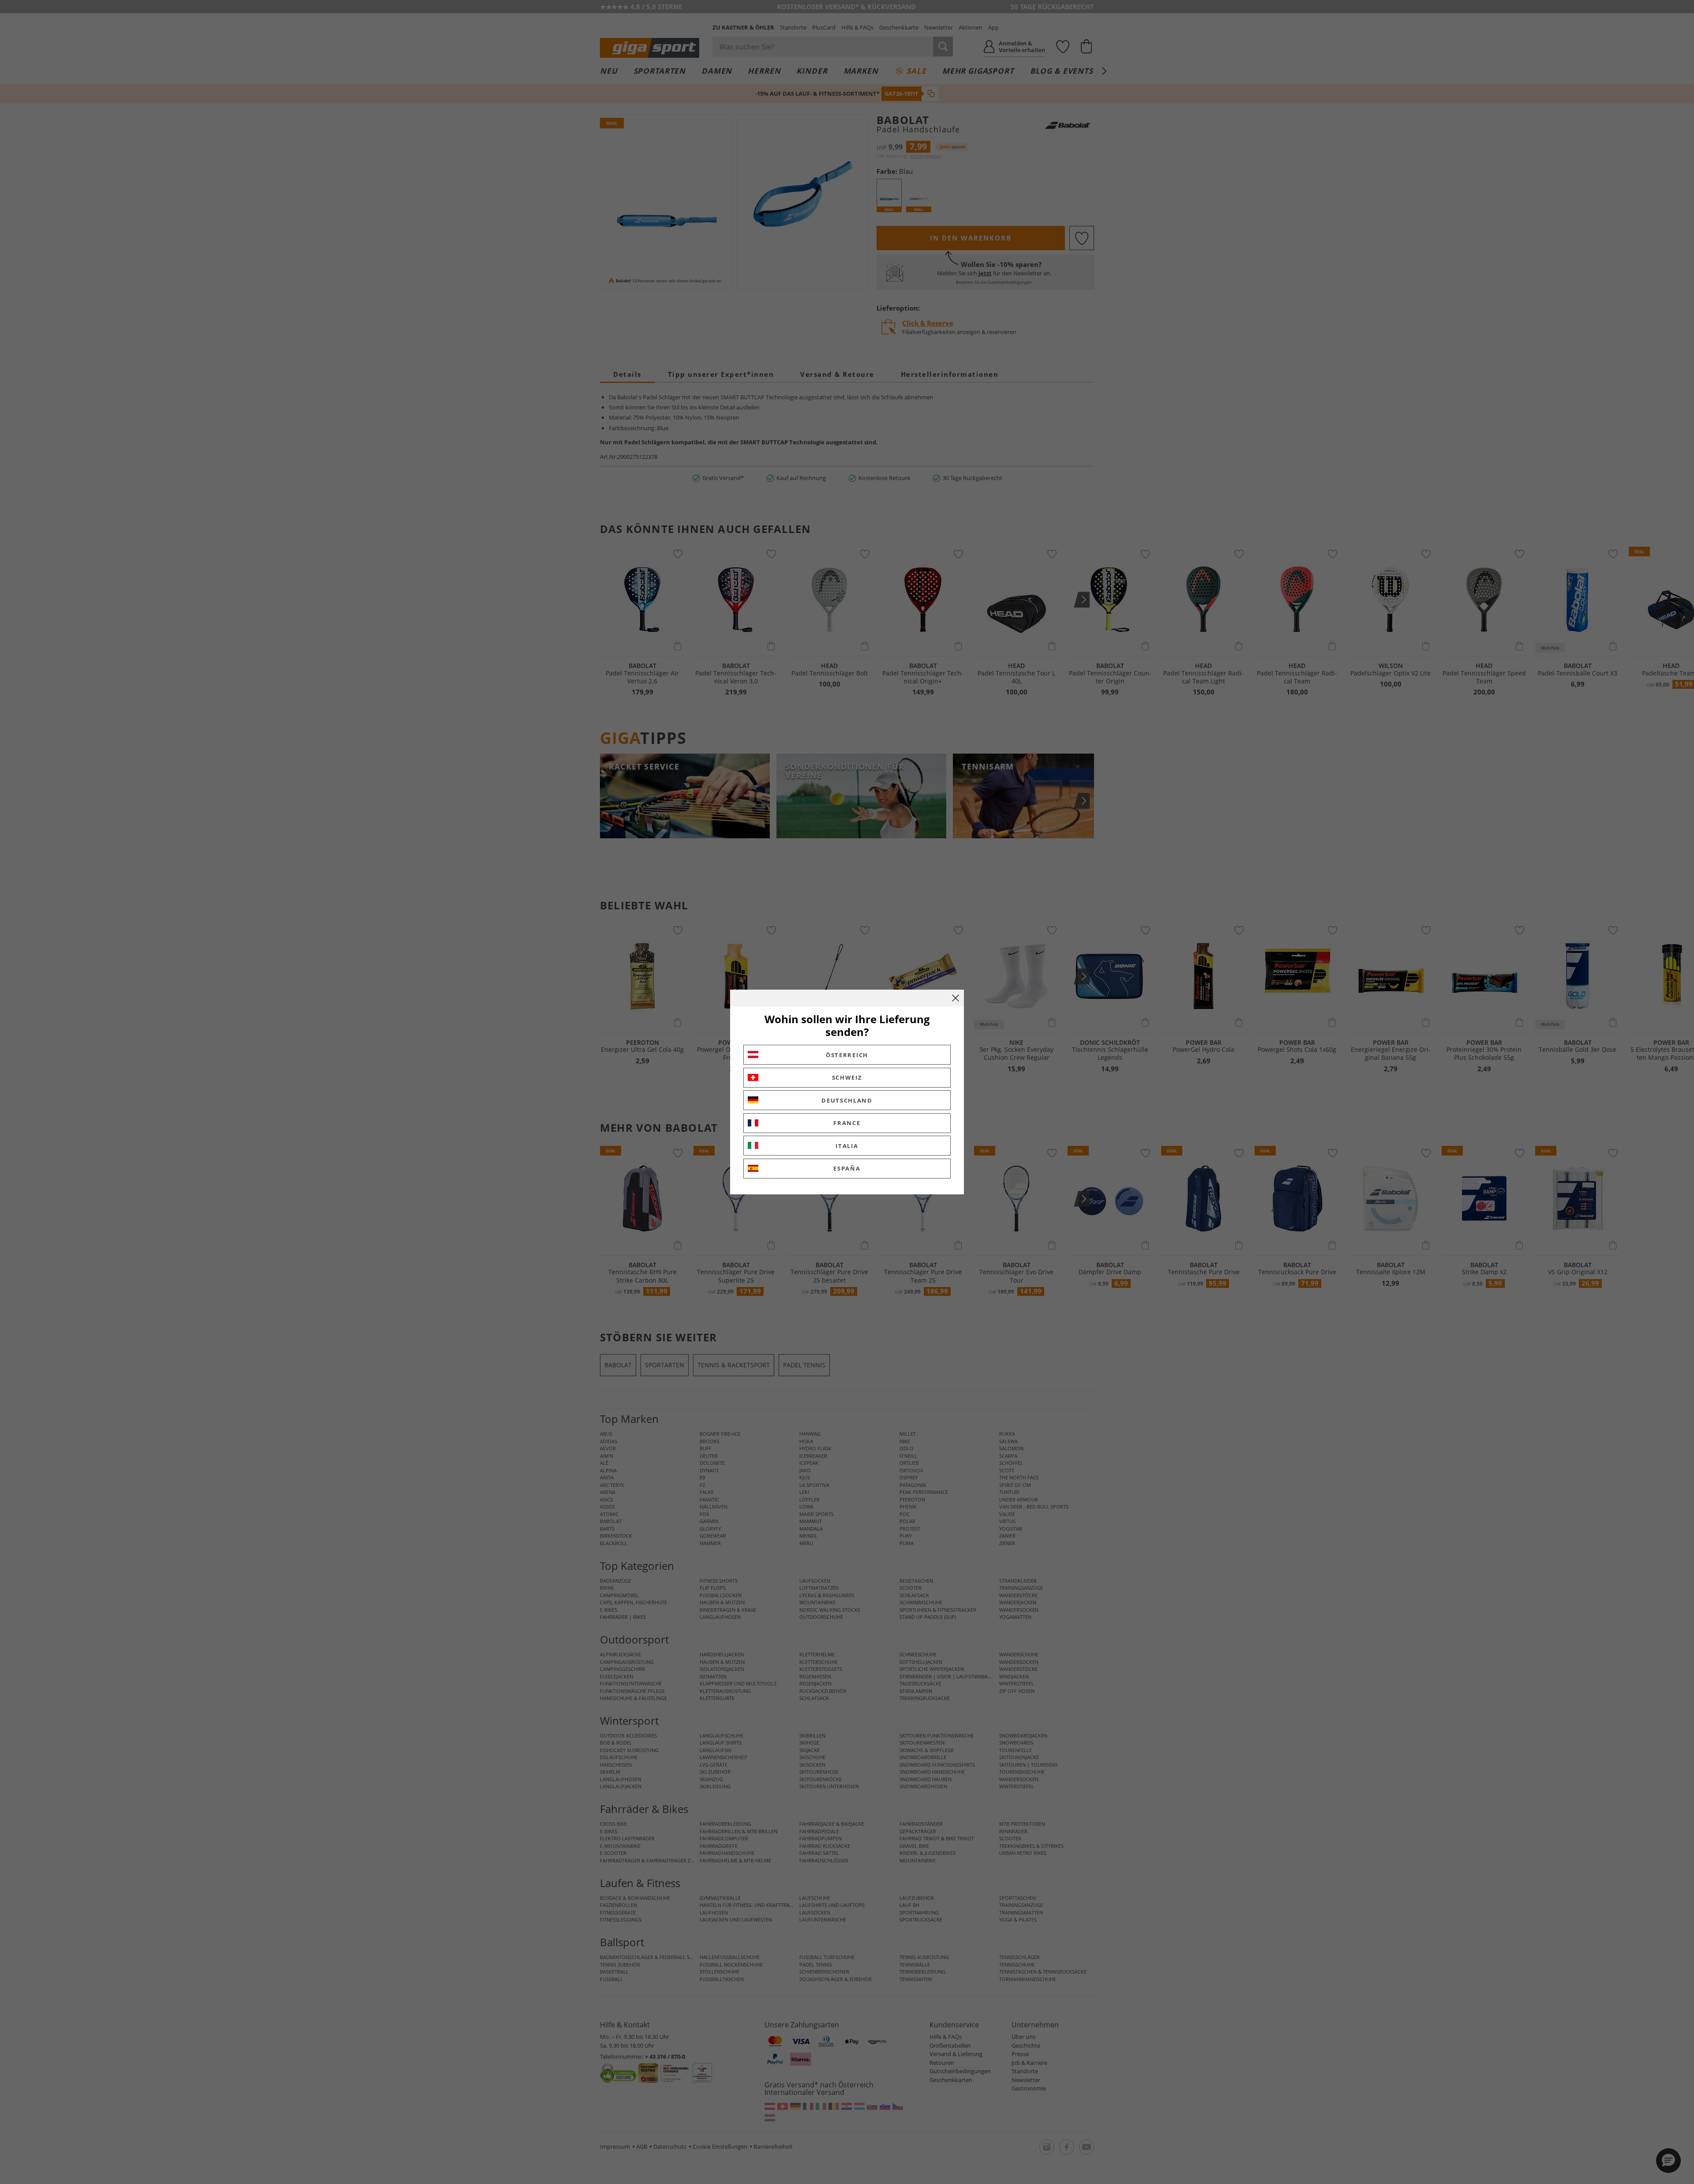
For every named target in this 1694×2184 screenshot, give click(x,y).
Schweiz (847, 1077)
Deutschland (847, 1100)
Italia (847, 1146)
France (847, 1123)
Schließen (956, 998)
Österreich (847, 1055)
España (847, 1168)
